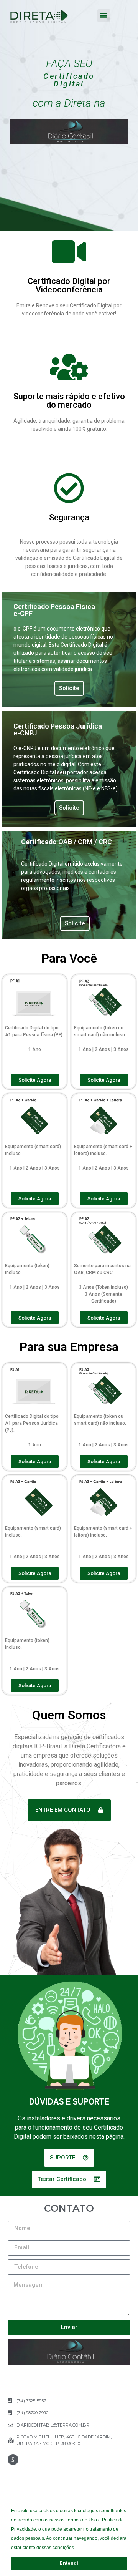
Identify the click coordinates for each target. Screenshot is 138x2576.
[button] (77, 2549)
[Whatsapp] (13, 2460)
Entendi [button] (69, 2563)
